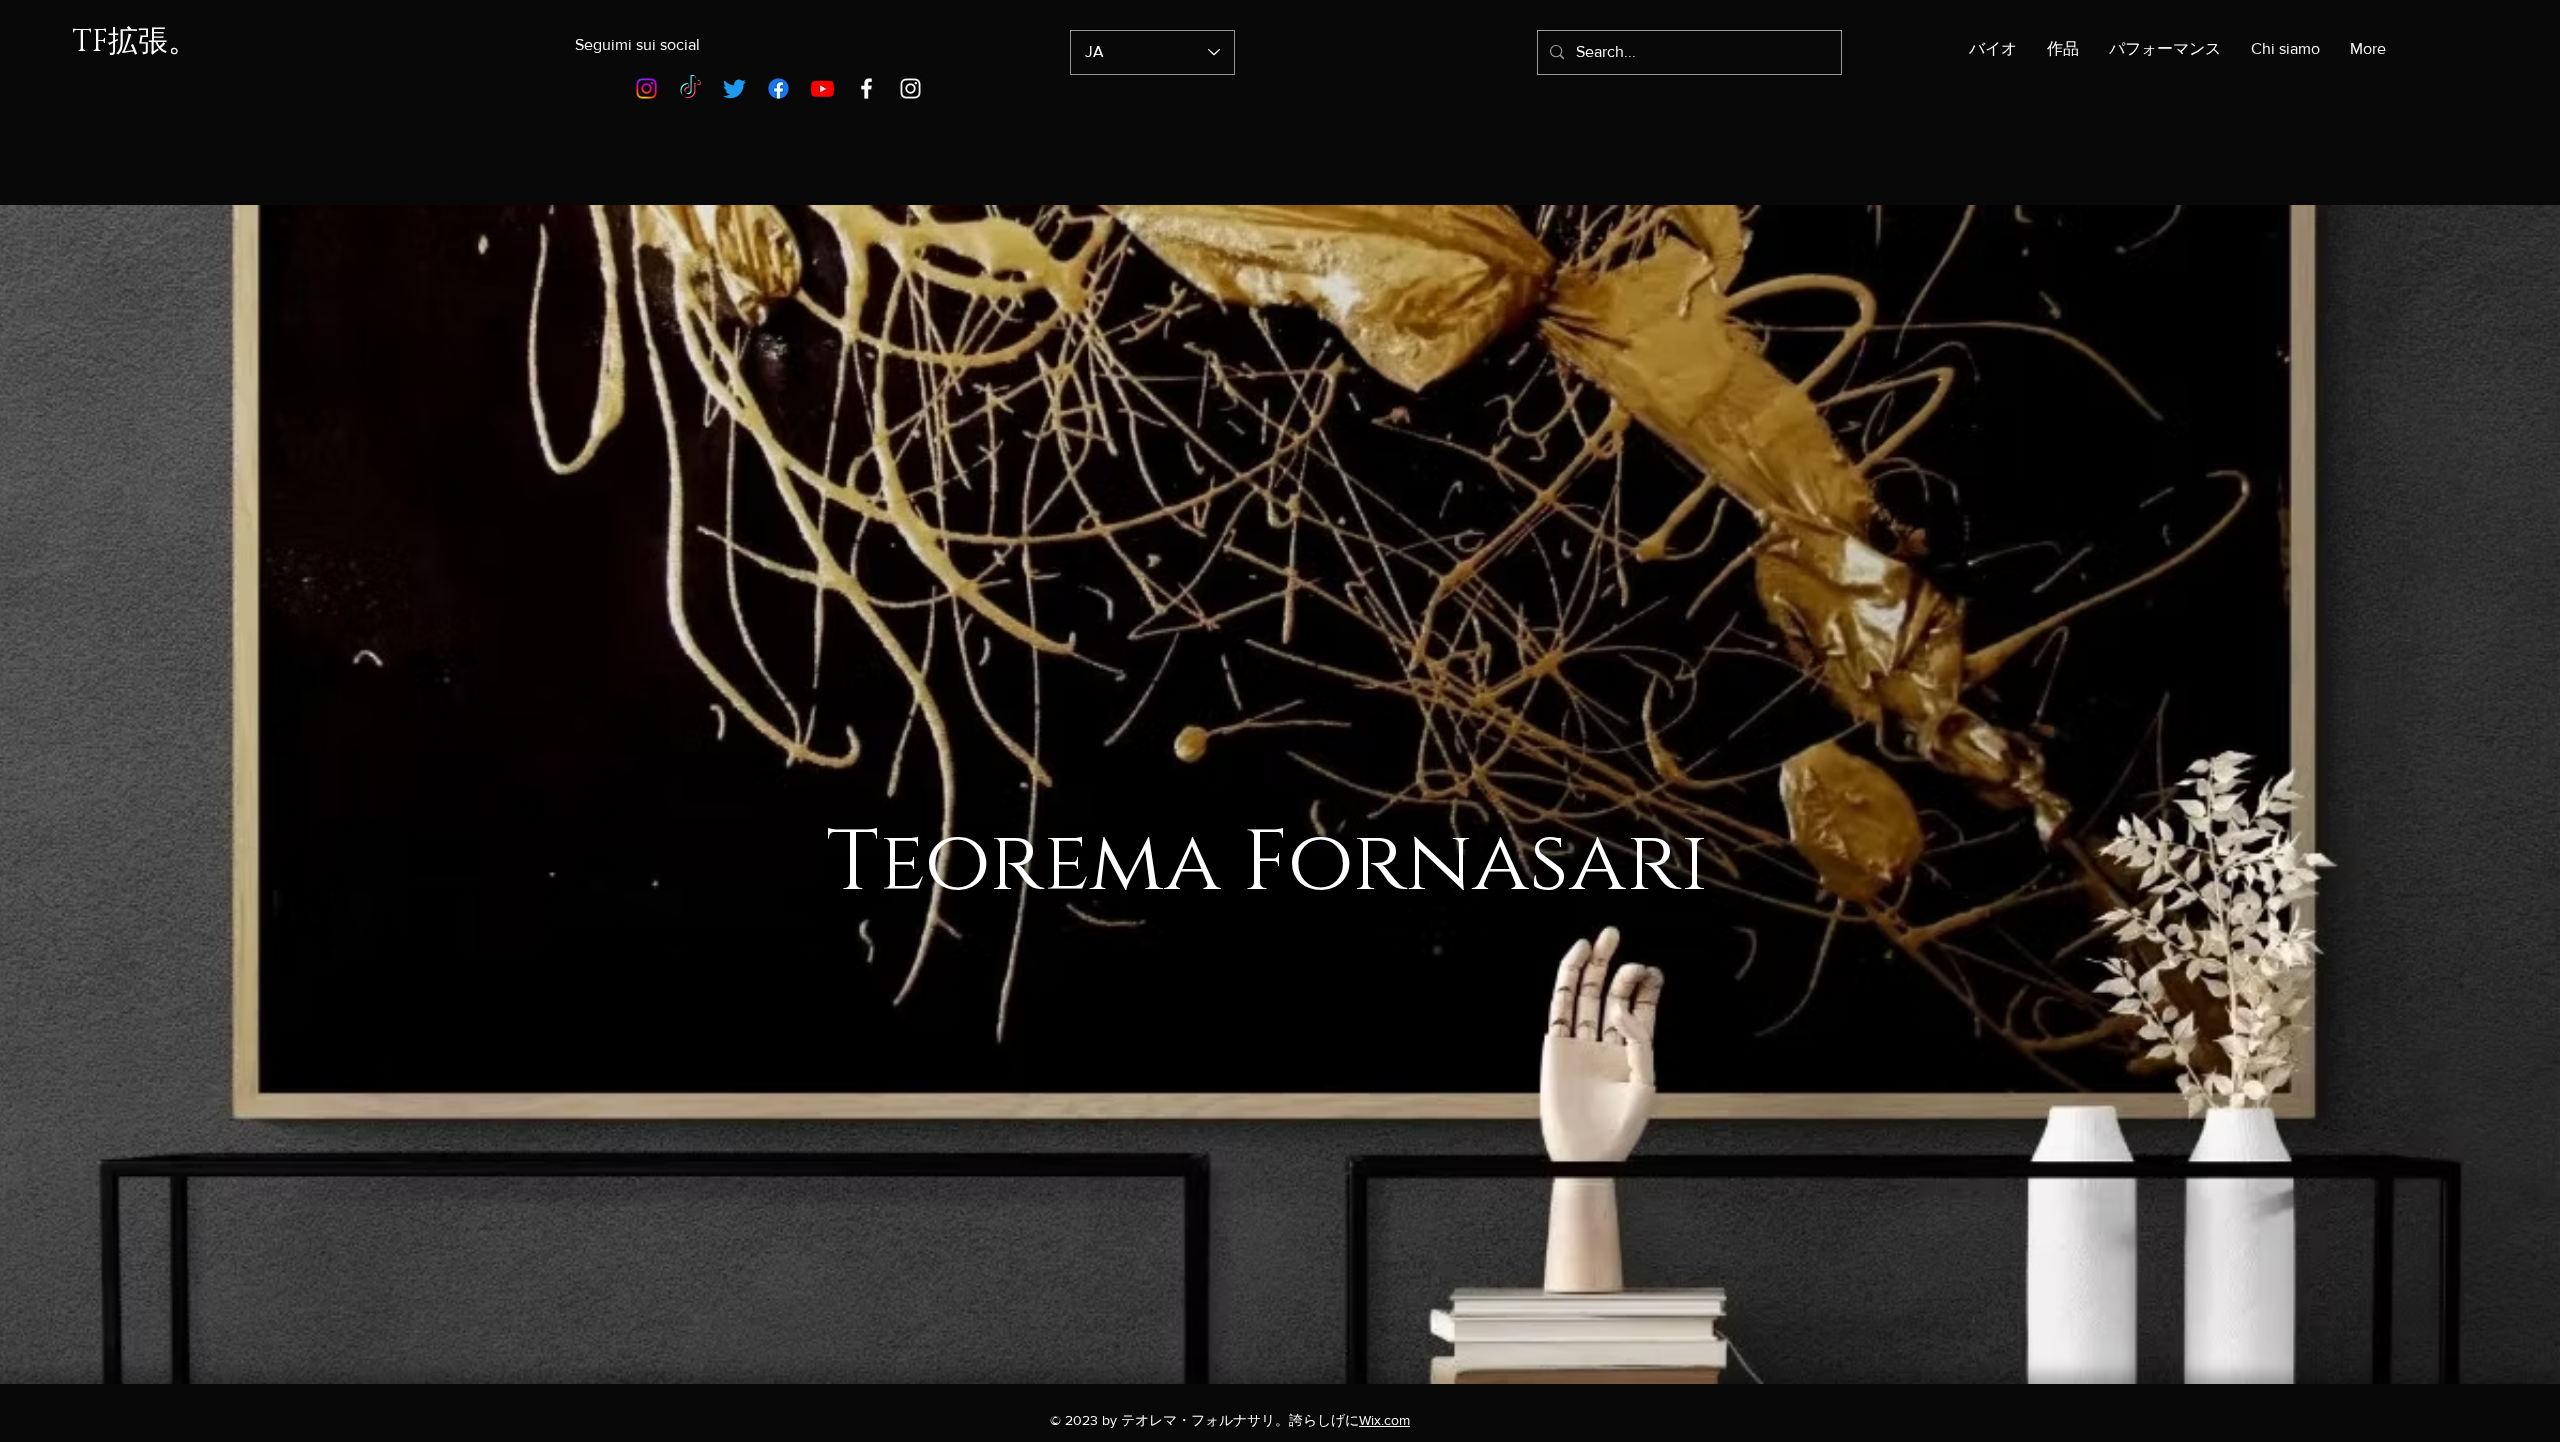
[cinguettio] (734, 88)
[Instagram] (646, 88)
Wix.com (1384, 1420)
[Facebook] (778, 88)
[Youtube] (822, 88)
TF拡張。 (135, 42)
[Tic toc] (690, 88)
